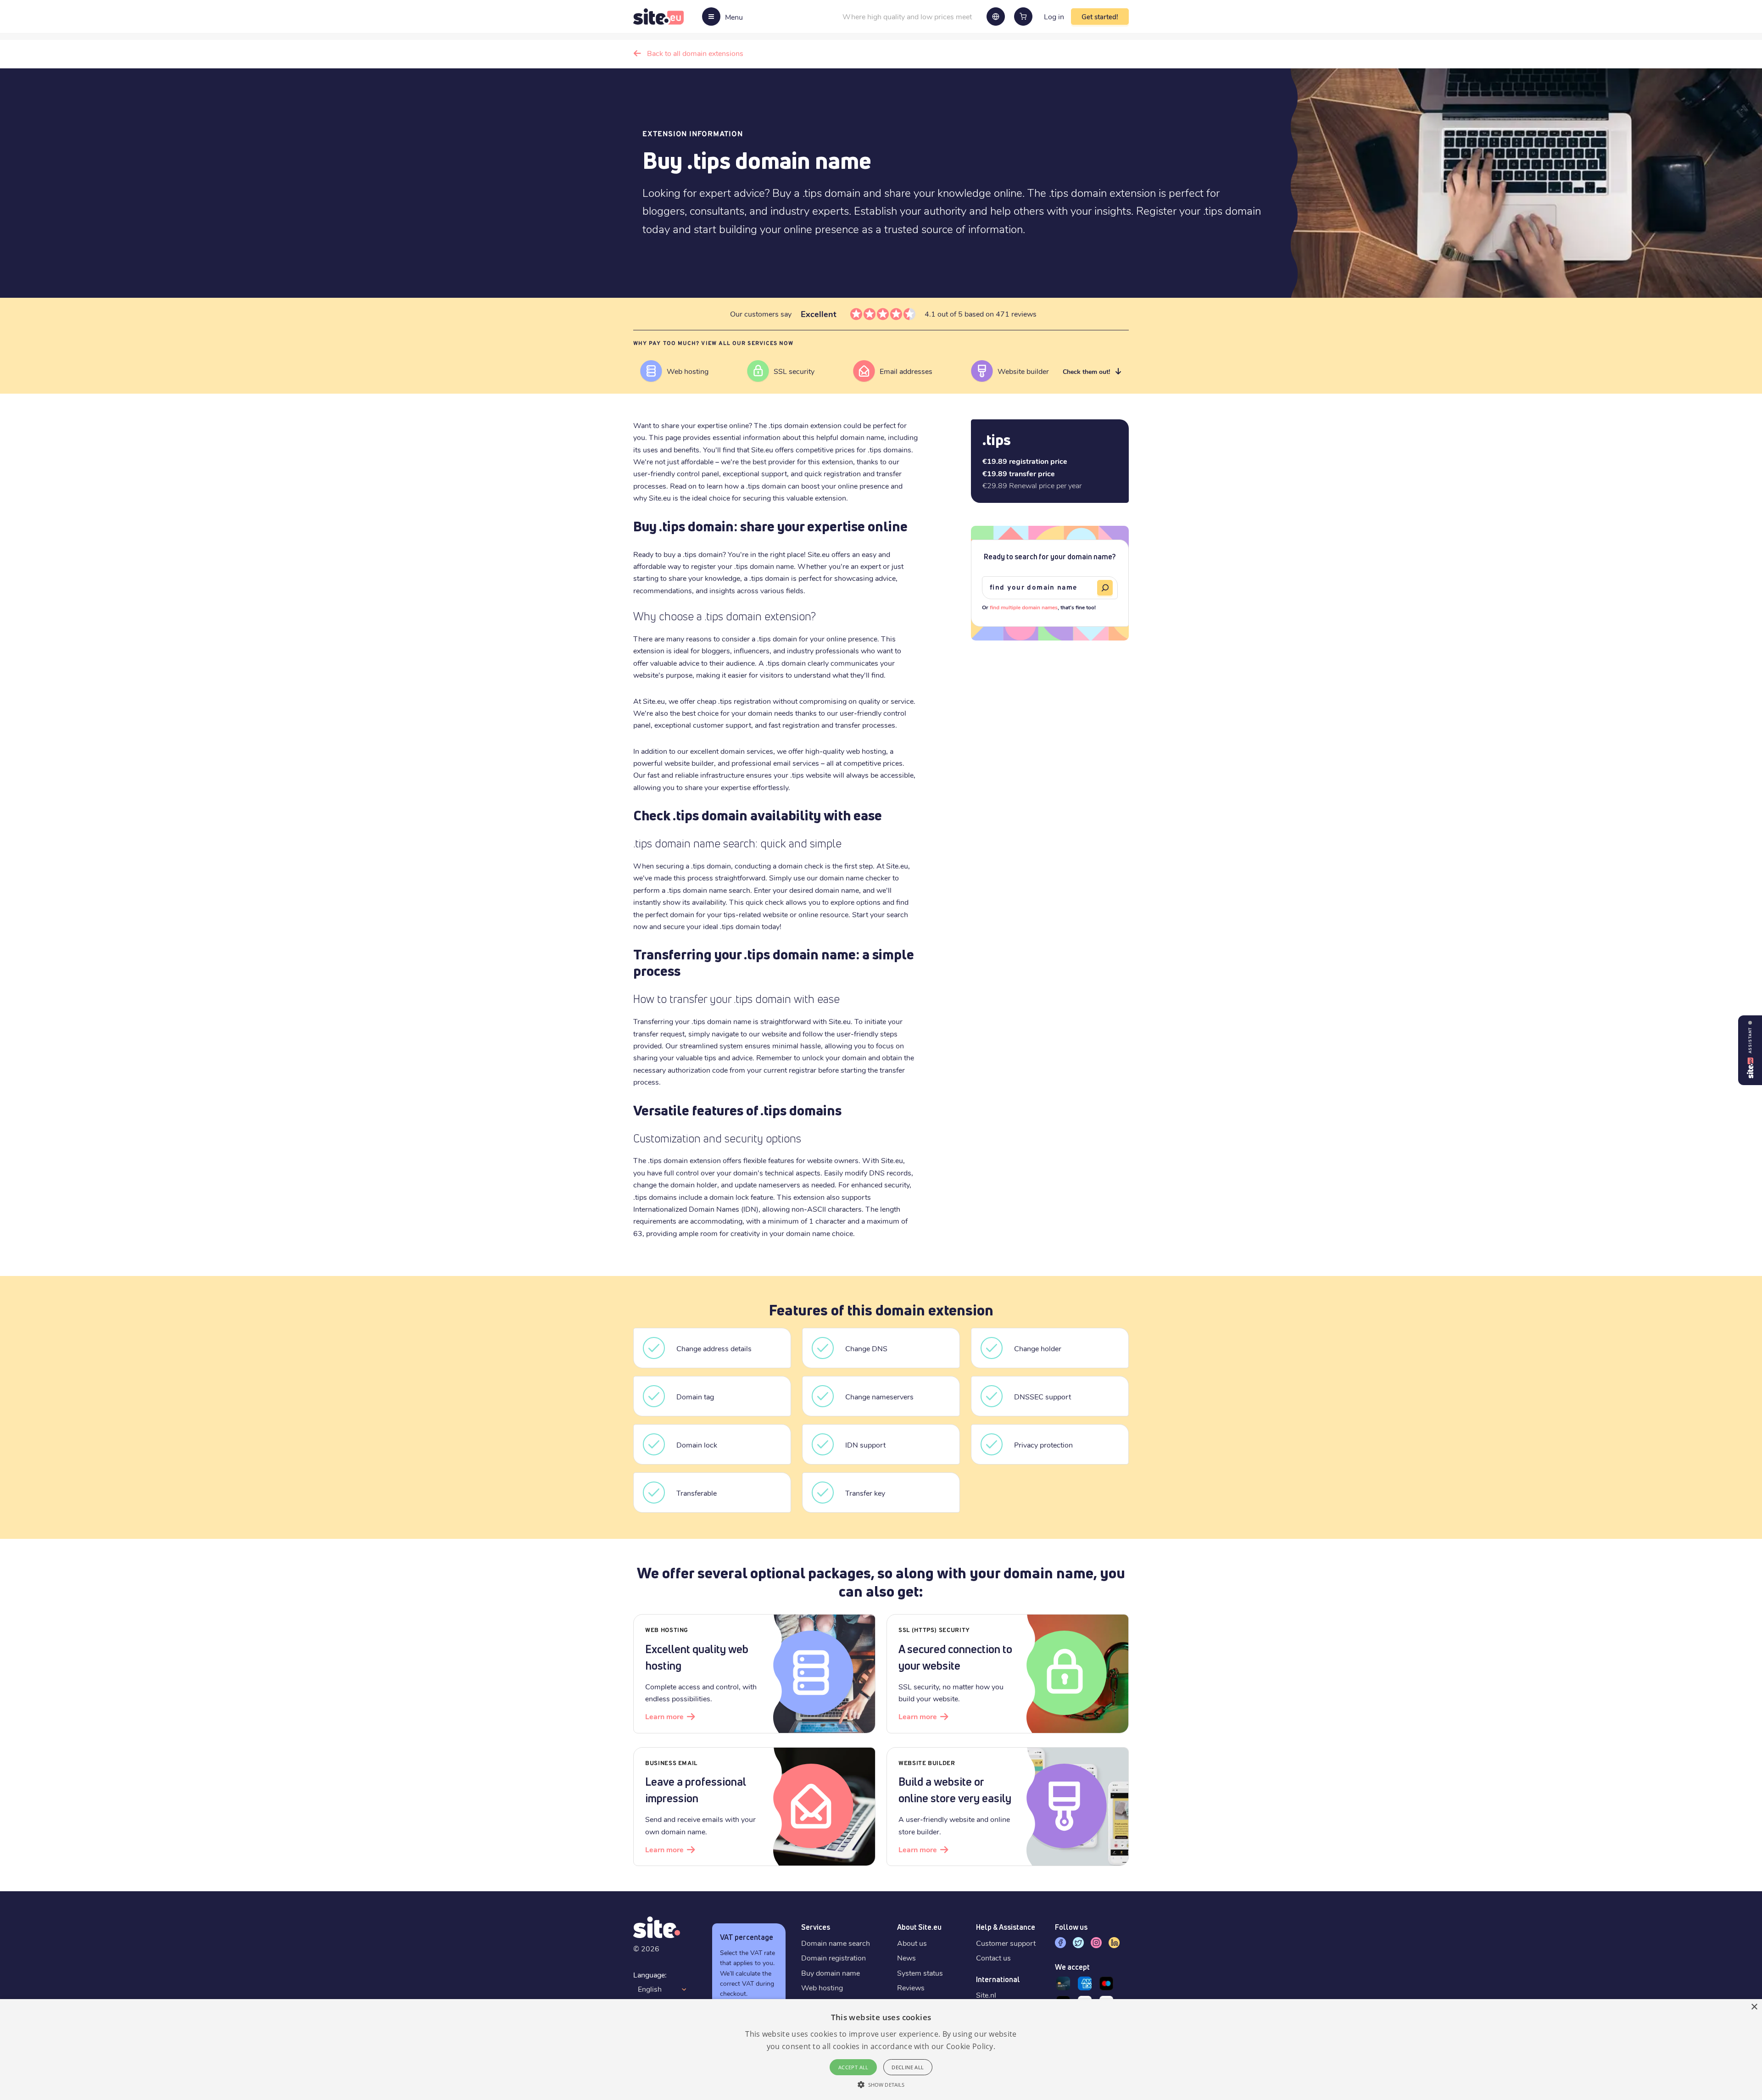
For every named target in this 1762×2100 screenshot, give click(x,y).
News (906, 1958)
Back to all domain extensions (695, 53)
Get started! (1100, 17)
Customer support (1006, 1943)
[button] (881, 2084)
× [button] (1754, 2007)
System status (920, 1973)
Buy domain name (831, 1973)
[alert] (881, 2050)
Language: (650, 1975)
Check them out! (1086, 371)
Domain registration (834, 1958)
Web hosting (822, 1987)
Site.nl (986, 1995)
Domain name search (836, 1943)
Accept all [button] (853, 2067)
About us (912, 1943)
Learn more (664, 1716)
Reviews (911, 1987)
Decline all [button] (908, 2067)
